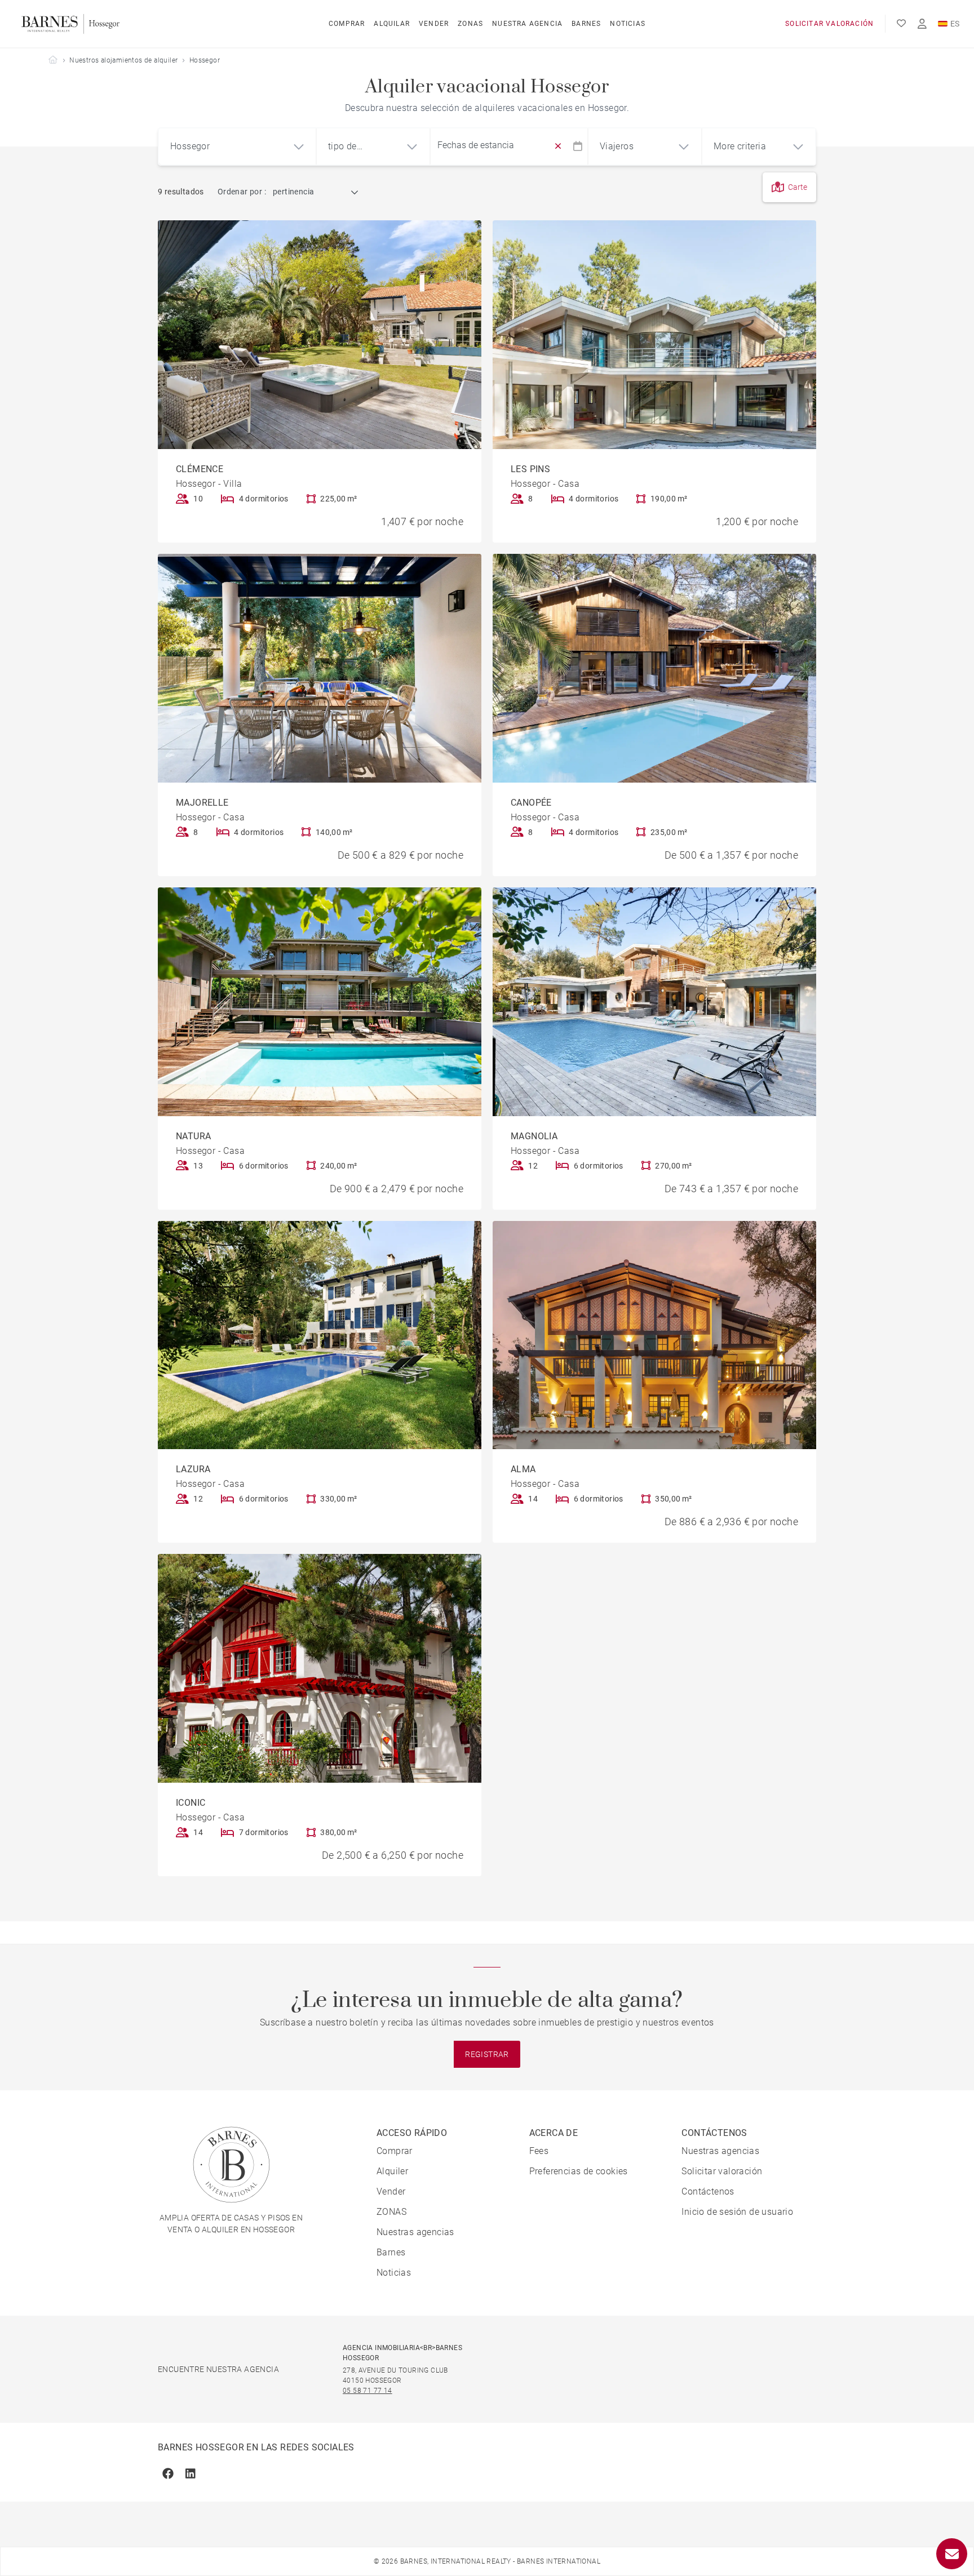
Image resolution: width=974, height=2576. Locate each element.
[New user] (922, 24)
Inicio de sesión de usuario (737, 2212)
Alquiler (392, 2171)
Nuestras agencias (415, 2232)
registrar (487, 2054)
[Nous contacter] (952, 2554)
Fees (539, 2151)
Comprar (347, 24)
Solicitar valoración (829, 24)
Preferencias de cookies (579, 2171)
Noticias (628, 24)
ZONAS (470, 24)
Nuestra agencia (527, 24)
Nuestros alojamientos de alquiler (123, 60)
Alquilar (392, 24)
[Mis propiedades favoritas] (901, 24)
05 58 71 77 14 (368, 2391)
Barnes (586, 24)
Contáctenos (708, 2191)
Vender (434, 24)
